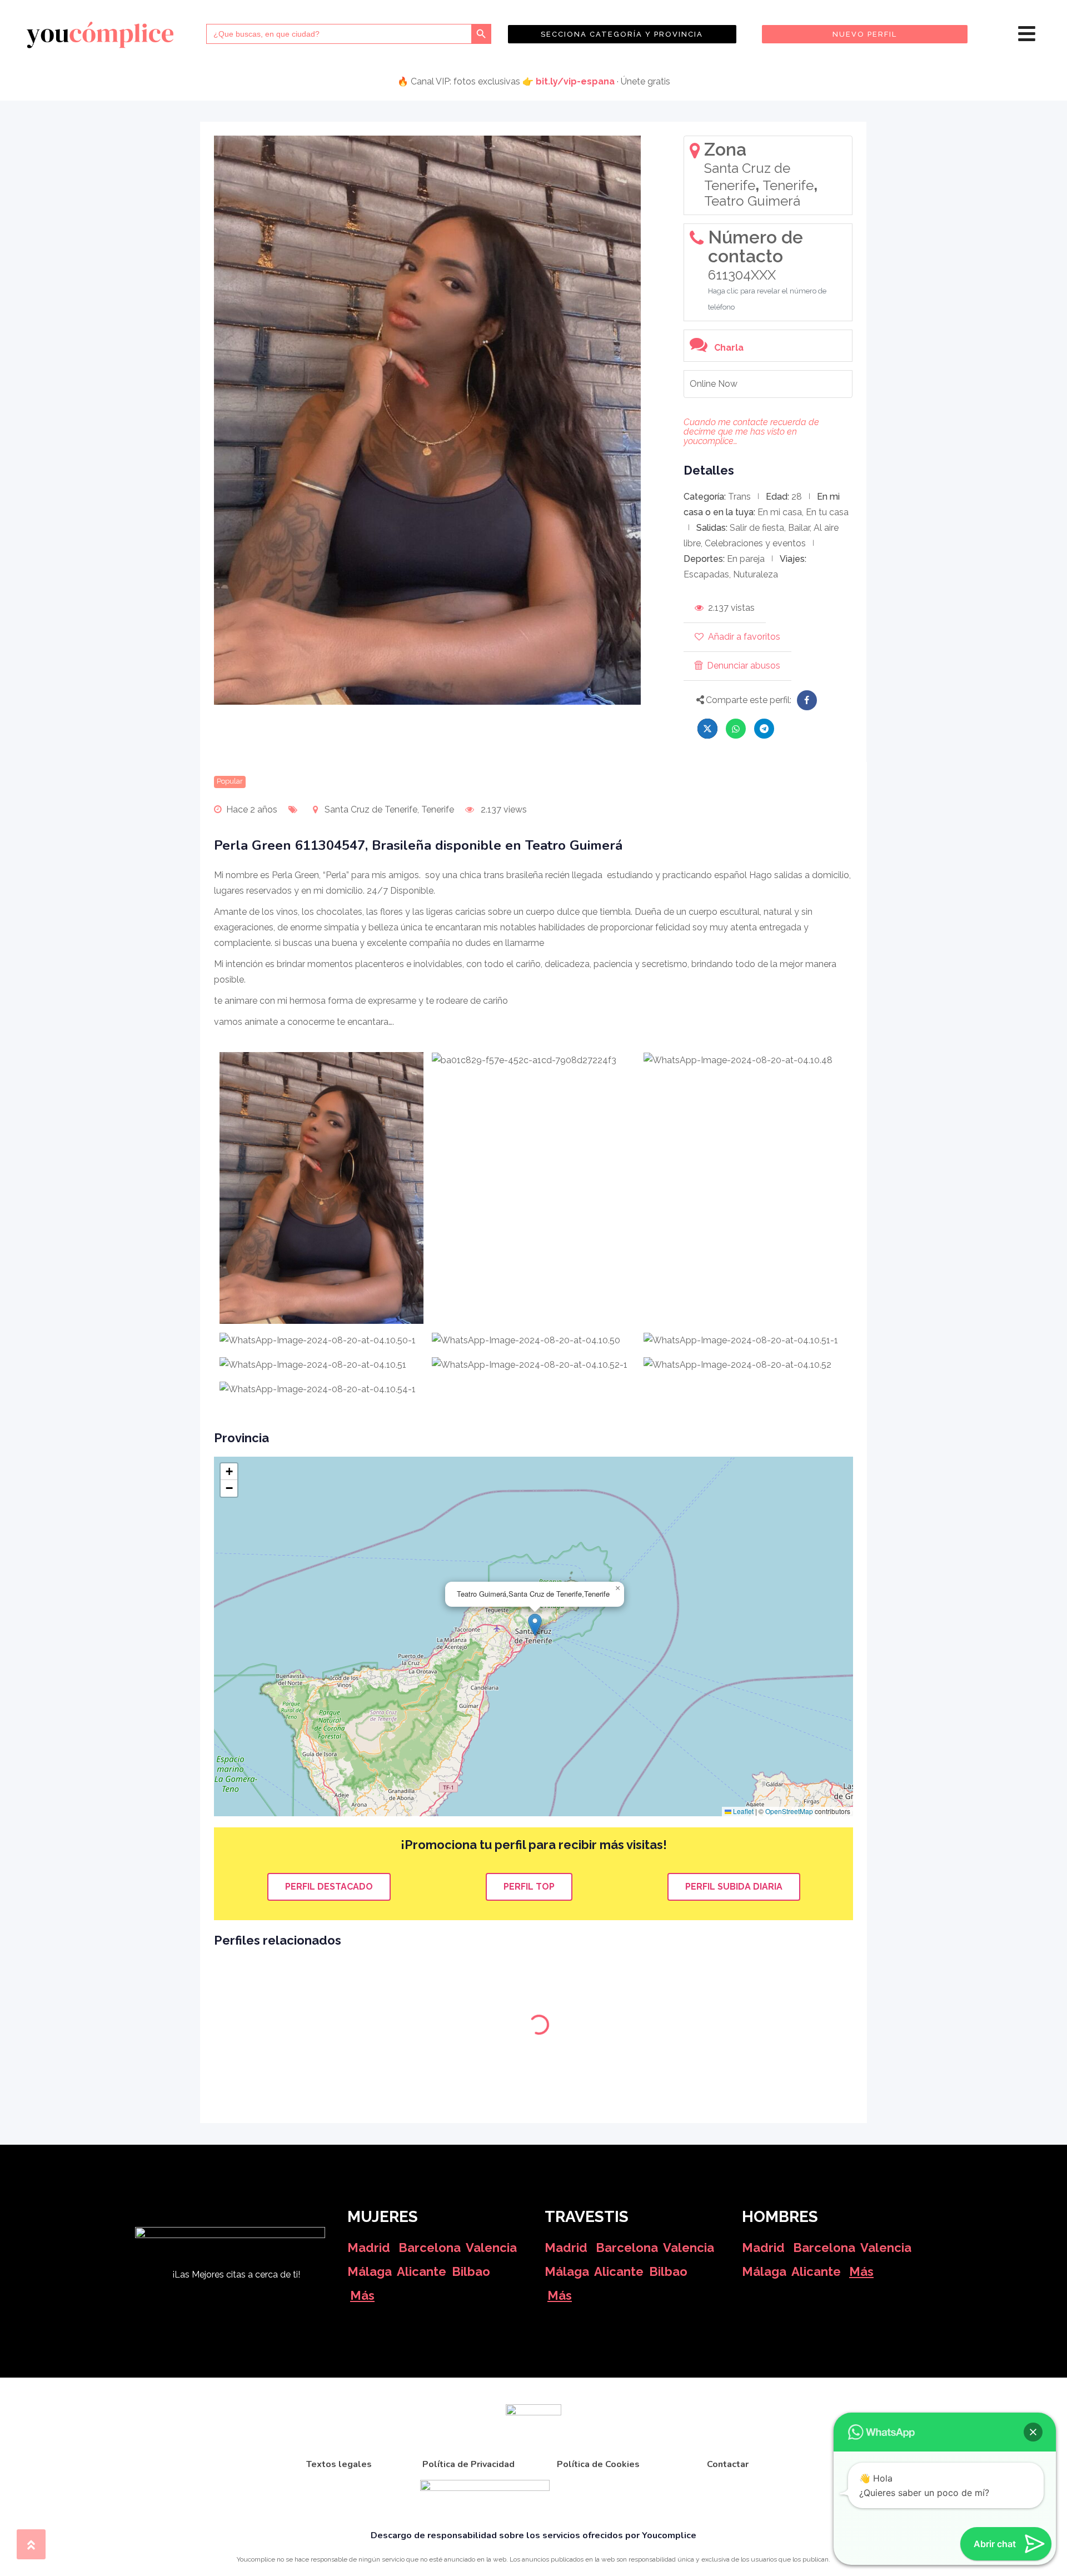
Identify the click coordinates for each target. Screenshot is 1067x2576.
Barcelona (430, 2248)
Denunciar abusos (744, 666)
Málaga (370, 2271)
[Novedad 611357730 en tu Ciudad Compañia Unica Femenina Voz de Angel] (290, 1966)
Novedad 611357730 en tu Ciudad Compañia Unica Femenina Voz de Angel (290, 2005)
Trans (739, 497)
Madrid (369, 2248)
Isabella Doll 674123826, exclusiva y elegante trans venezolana (773, 2005)
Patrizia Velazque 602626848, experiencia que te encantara (448, 2005)
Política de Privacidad (468, 2464)
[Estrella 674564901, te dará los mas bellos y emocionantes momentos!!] (615, 1966)
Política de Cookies (598, 2464)
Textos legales (339, 2464)
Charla (729, 348)
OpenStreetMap (789, 1811)
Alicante (422, 2271)
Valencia (491, 2248)
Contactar (728, 2464)
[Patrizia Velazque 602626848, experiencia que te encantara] (453, 1966)
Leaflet (742, 1811)
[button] (535, 1625)
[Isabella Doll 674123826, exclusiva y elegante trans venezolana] (778, 1966)
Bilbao (471, 2271)
